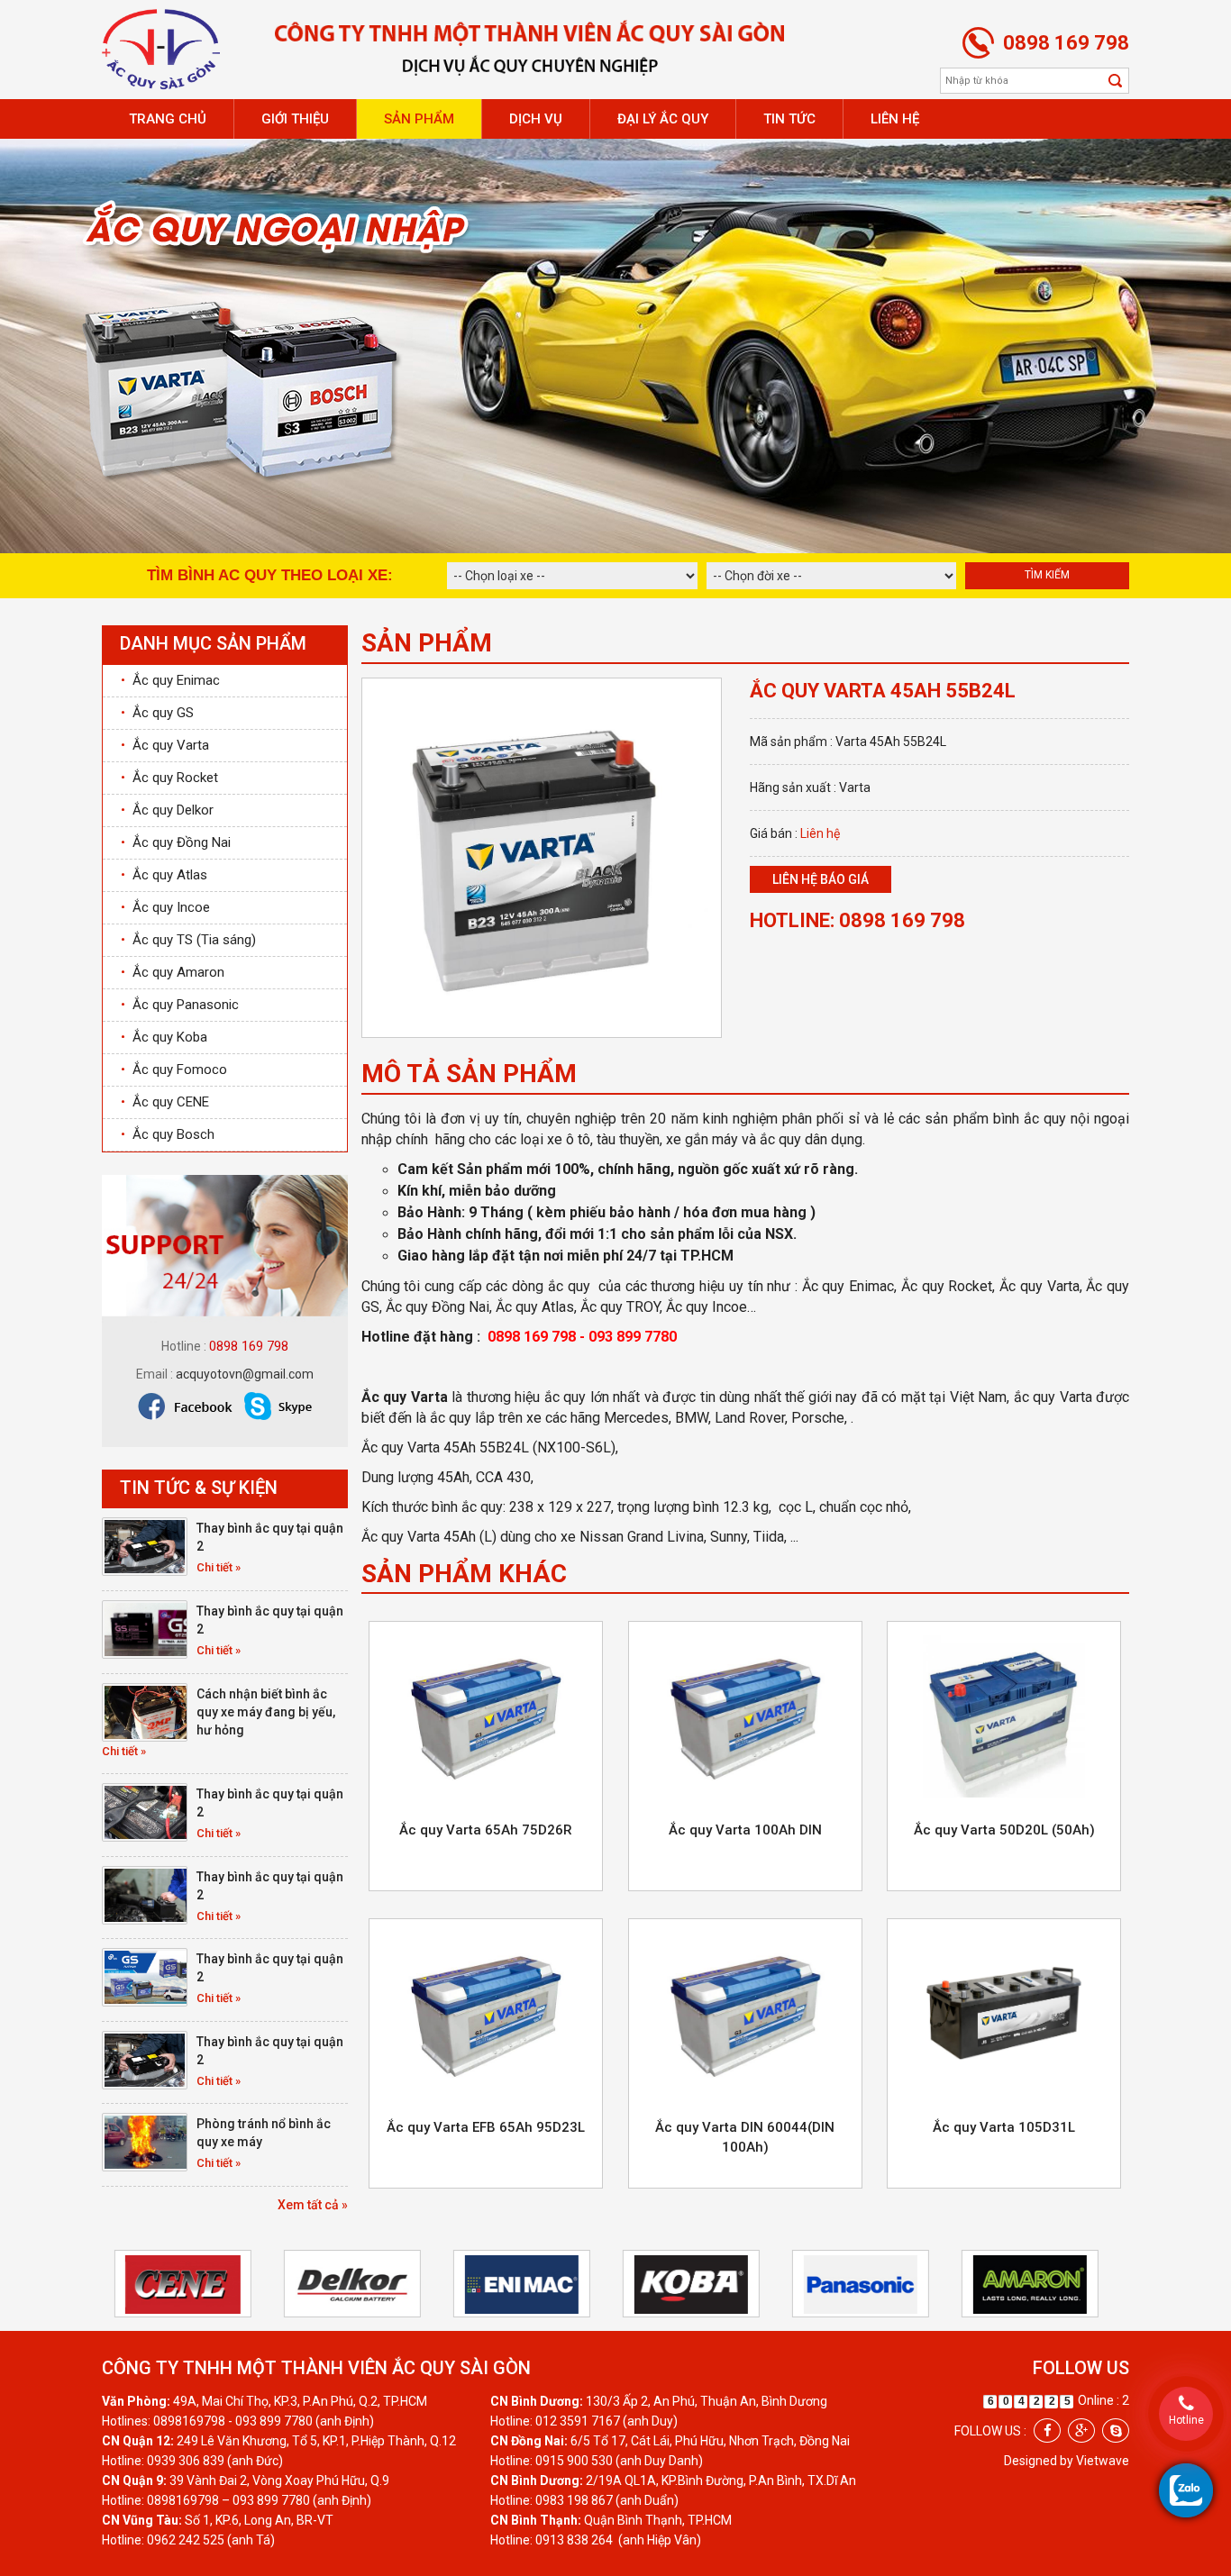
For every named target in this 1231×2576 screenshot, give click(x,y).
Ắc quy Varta (165, 745)
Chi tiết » (219, 1567)
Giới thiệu (295, 119)
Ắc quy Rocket (169, 778)
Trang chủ (168, 119)
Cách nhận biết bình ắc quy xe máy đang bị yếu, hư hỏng (266, 1712)
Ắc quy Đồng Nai (176, 842)
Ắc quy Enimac (170, 680)
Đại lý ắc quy (663, 119)
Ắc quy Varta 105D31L (1004, 2127)
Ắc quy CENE (165, 1102)
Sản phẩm (419, 119)
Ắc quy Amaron (173, 972)
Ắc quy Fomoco (174, 1070)
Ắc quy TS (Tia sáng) (188, 940)
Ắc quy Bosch (168, 1134)
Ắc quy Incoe (165, 907)
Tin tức (789, 119)
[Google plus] (1081, 2430)
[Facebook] (1047, 2430)
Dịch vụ (536, 119)
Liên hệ (895, 119)
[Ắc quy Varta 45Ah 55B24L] (542, 857)
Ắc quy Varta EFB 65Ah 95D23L (486, 2127)
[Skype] (1116, 2430)
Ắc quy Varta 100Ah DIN (745, 1830)
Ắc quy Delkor (167, 810)
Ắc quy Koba (164, 1037)
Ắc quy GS (157, 713)
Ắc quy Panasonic (180, 1005)
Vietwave (1103, 2461)
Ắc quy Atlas (164, 875)
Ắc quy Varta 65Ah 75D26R (486, 1830)
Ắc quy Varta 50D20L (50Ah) (1004, 1830)
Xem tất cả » (313, 2205)
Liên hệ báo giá (821, 879)
